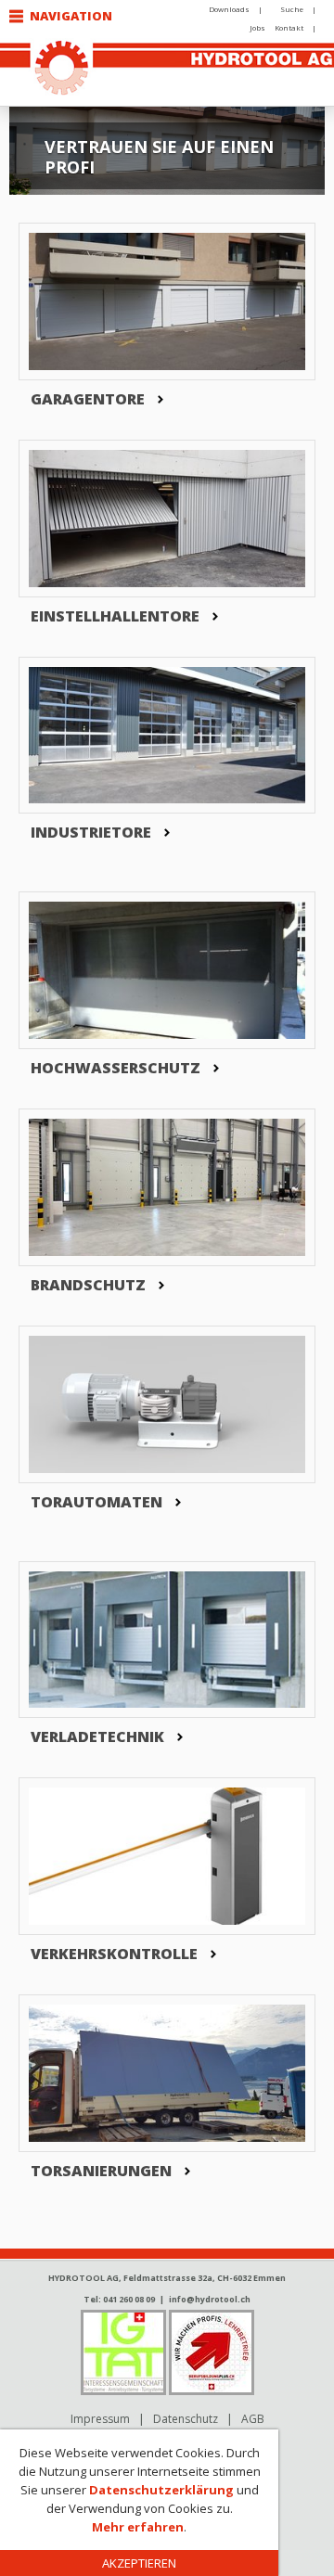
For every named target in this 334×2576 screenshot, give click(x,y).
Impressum (100, 2419)
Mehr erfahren (138, 2527)
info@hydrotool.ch (210, 2299)
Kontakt (289, 27)
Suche (292, 9)
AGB (253, 2419)
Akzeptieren (139, 2563)
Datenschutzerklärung (161, 2490)
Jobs (257, 27)
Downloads (229, 9)
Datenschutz (186, 2419)
